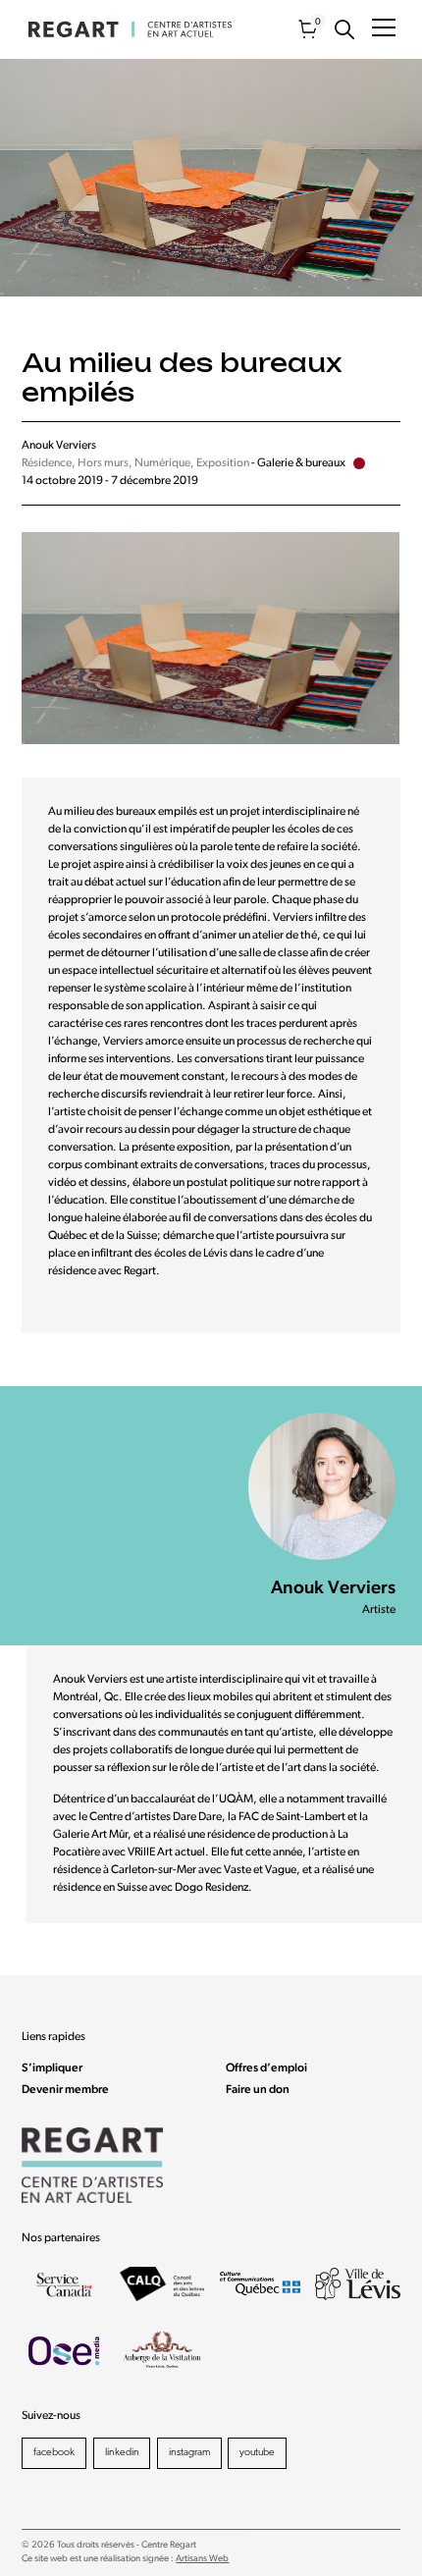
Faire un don (258, 2090)
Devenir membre (65, 2090)
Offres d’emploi (266, 2068)
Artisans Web (202, 2559)
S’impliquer (52, 2068)
